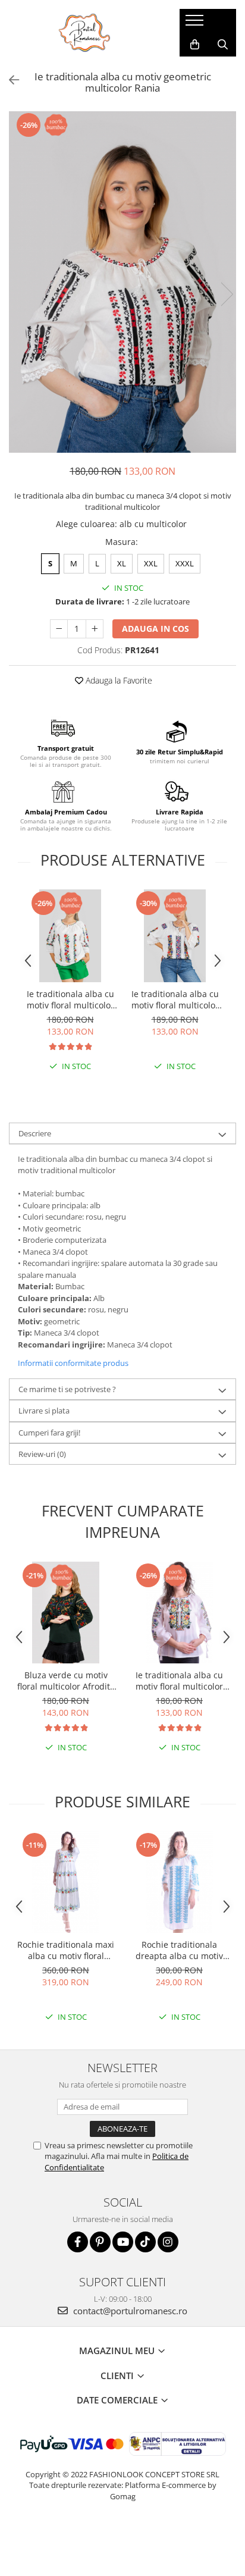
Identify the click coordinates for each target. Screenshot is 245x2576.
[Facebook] (78, 2242)
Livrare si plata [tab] (44, 1411)
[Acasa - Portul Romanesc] (85, 33)
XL (122, 563)
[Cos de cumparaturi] (195, 45)
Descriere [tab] (35, 1133)
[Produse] (196, 24)
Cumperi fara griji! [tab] (49, 1433)
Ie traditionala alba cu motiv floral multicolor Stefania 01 (179, 1681)
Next (227, 294)
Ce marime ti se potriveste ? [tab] (67, 1389)
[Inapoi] (9, 80)
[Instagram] (168, 2242)
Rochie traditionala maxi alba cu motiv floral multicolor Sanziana (66, 1950)
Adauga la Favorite (118, 680)
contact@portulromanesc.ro (129, 2311)
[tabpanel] (122, 282)
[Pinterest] (100, 2242)
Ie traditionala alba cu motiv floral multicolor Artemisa (70, 999)
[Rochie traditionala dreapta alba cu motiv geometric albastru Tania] (179, 1882)
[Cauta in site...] (223, 45)
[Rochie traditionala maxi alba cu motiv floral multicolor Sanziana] (66, 1882)
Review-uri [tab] (42, 1454)
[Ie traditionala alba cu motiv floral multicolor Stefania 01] (179, 1613)
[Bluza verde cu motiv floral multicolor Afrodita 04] (66, 1613)
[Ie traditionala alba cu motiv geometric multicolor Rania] (122, 282)
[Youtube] (123, 2242)
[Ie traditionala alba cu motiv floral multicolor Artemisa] (70, 936)
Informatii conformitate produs (73, 1363)
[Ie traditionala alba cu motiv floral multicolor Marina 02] (175, 936)
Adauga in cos (156, 629)
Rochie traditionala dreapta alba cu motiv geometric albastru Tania (180, 1950)
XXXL (185, 563)
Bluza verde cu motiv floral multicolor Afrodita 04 (66, 1681)
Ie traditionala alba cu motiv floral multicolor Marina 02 (175, 999)
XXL (151, 563)
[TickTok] (145, 2242)
